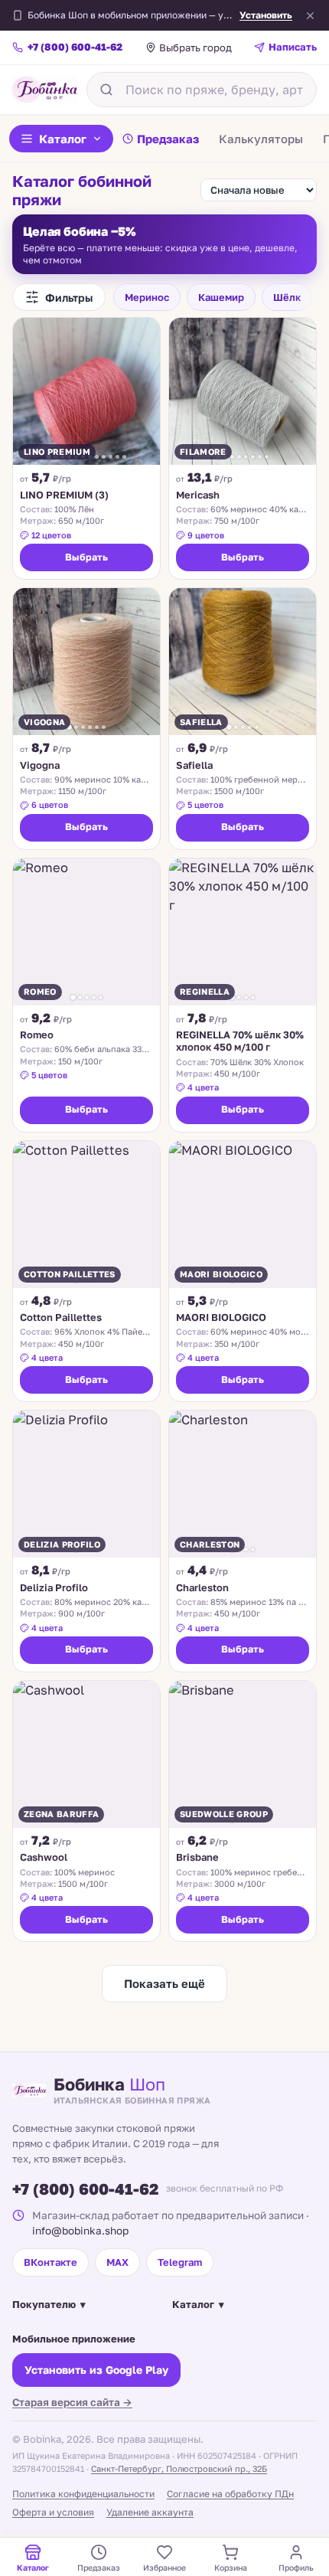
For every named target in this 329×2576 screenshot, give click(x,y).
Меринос (147, 297)
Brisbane (197, 1857)
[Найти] (106, 90)
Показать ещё (164, 1983)
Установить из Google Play (96, 2370)
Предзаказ (168, 139)
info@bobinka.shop (80, 2231)
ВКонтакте (50, 2262)
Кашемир (221, 297)
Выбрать (86, 557)
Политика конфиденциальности (83, 2494)
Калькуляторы (261, 139)
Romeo (37, 1035)
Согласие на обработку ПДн (230, 2494)
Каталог (63, 139)
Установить (266, 15)
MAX (117, 2262)
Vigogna (40, 765)
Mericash (198, 495)
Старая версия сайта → (72, 2402)
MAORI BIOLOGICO (221, 1317)
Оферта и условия (53, 2512)
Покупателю (49, 2304)
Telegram (180, 2262)
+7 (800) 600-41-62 (85, 2189)
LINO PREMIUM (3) (64, 495)
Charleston (202, 1587)
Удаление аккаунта (150, 2512)
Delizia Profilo (54, 1587)
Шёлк (287, 297)
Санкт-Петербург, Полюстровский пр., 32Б (179, 2468)
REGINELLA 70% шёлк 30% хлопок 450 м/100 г (240, 1041)
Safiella (194, 765)
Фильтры (69, 297)
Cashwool (44, 1857)
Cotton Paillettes (61, 1317)
